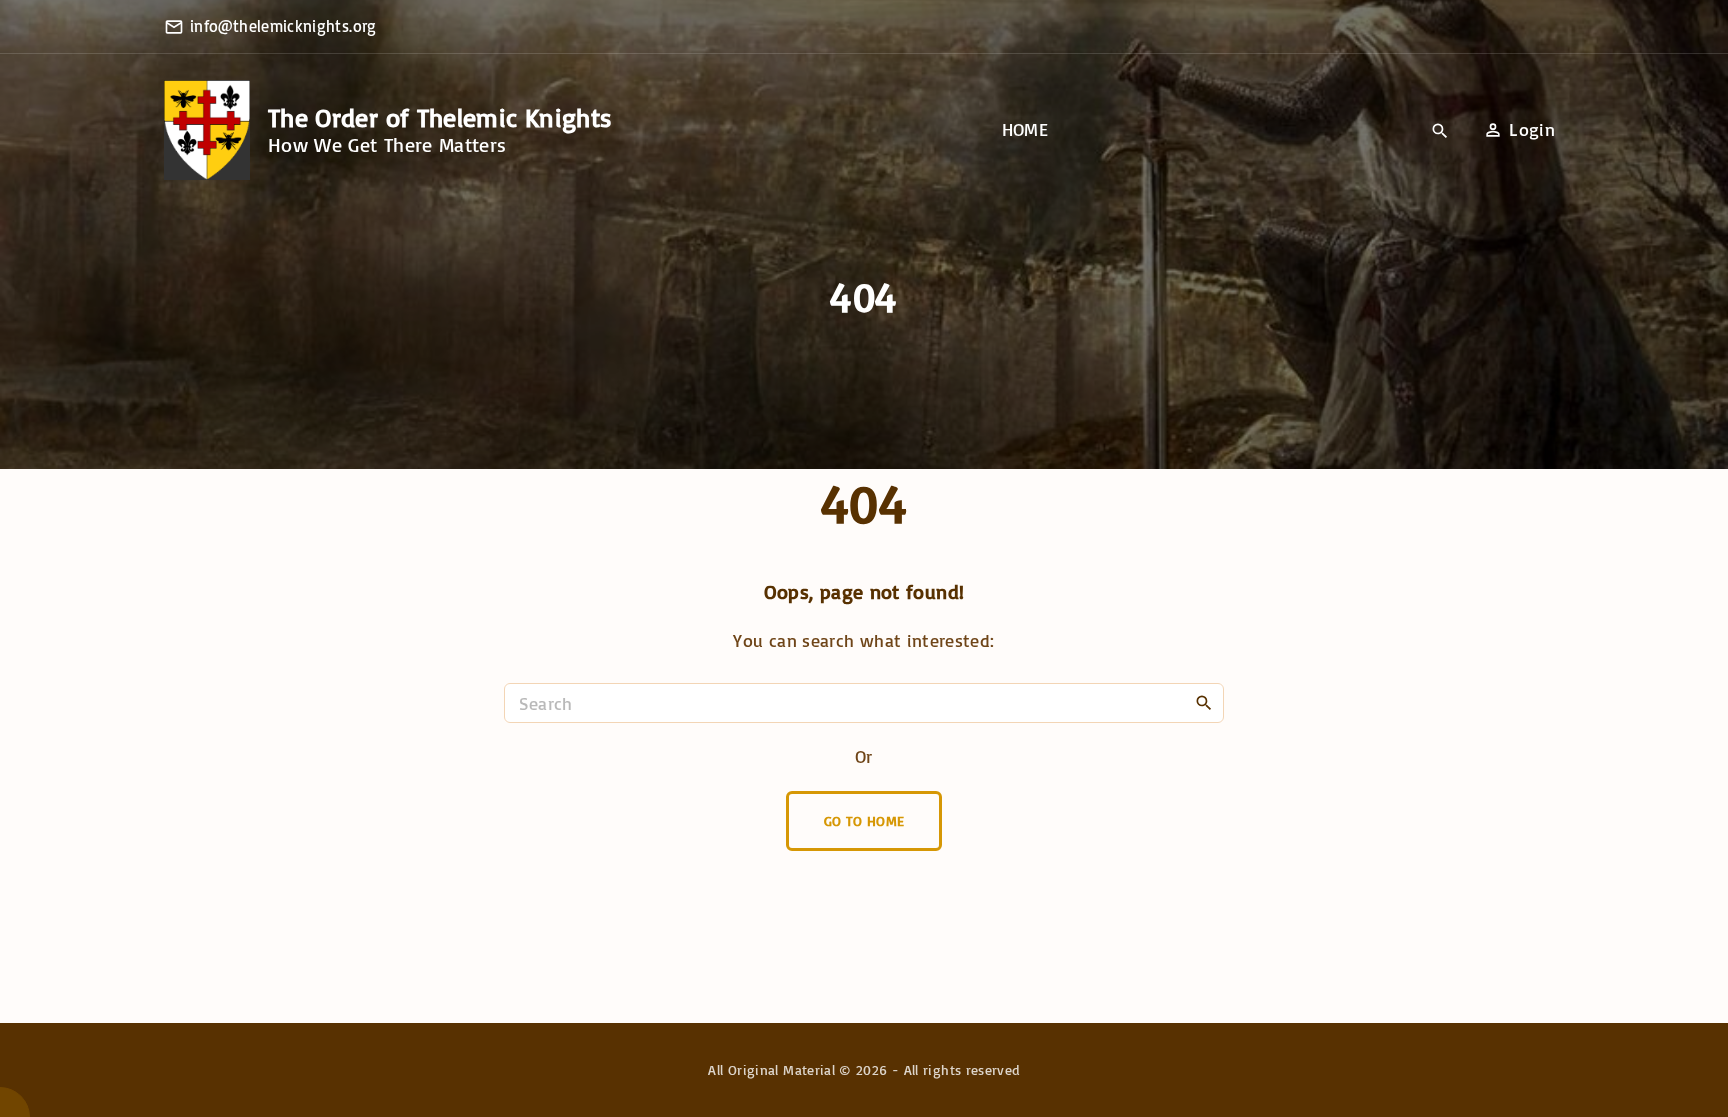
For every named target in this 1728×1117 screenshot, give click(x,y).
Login (1532, 129)
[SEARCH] (1204, 702)
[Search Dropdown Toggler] (1440, 131)
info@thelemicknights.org (283, 26)
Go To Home (864, 820)
